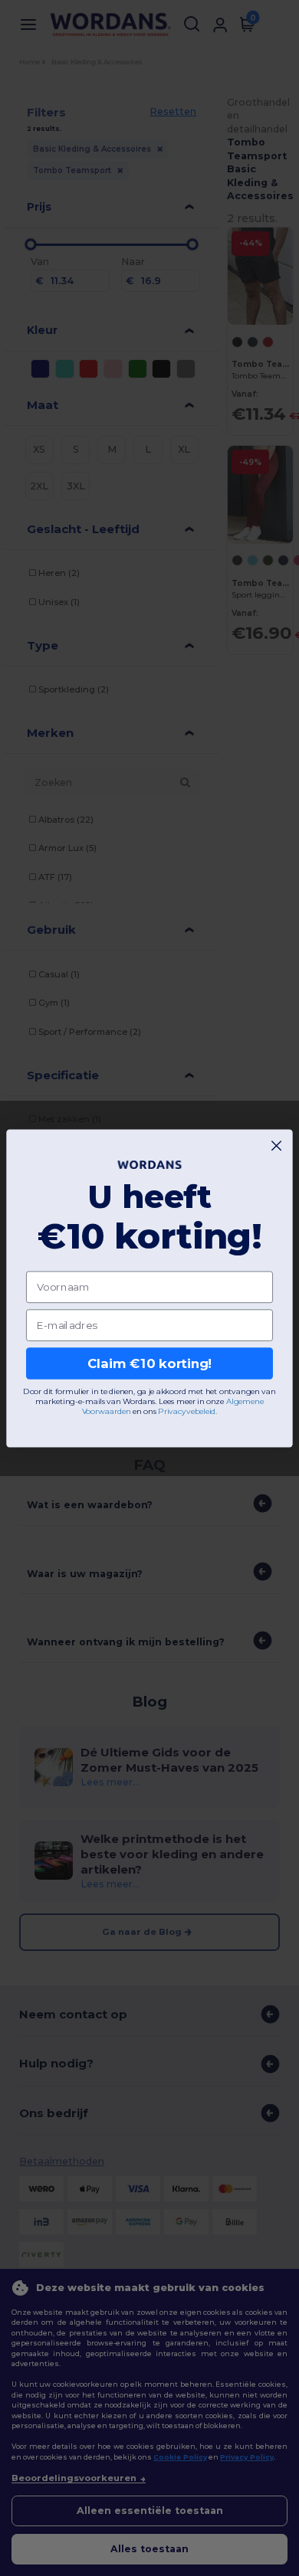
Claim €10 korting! (150, 1363)
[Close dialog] (276, 1146)
